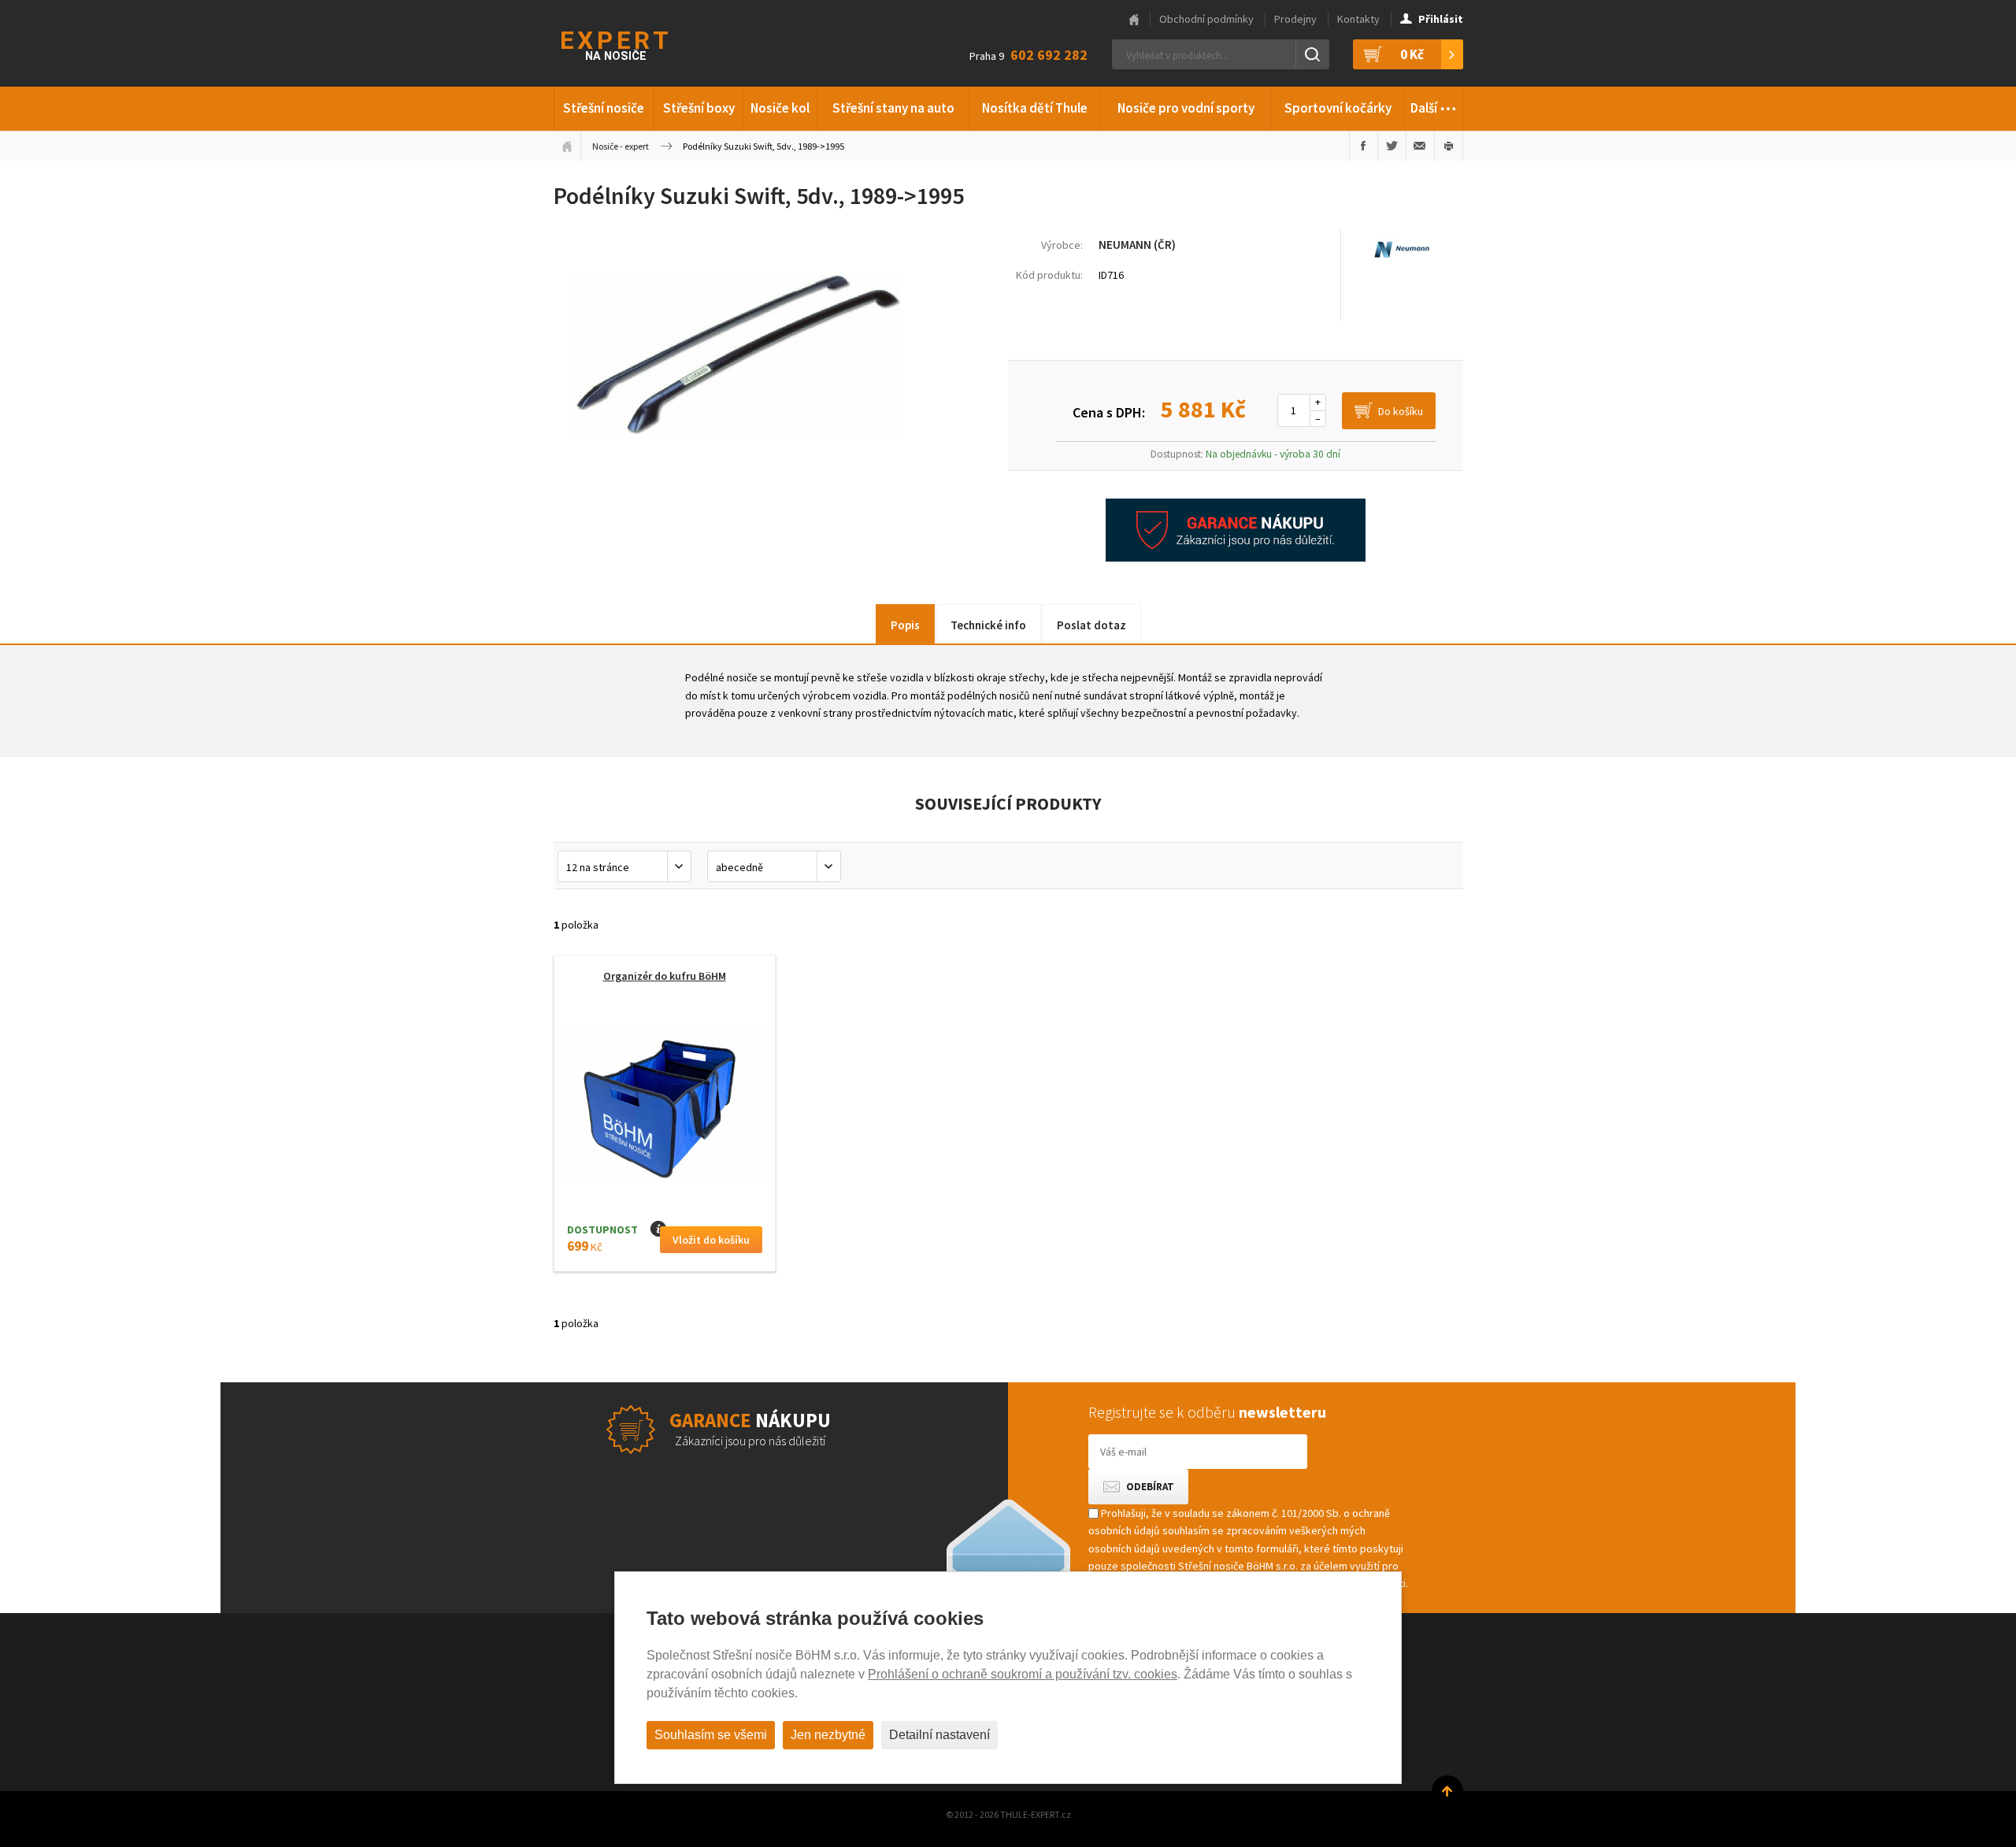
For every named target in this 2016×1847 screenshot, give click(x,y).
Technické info (988, 625)
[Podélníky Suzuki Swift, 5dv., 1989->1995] (736, 475)
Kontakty (1358, 19)
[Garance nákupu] (1236, 558)
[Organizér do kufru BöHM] (665, 1110)
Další (1434, 104)
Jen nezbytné (828, 1735)
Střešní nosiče (604, 108)
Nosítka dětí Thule (1035, 108)
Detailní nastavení (939, 1735)
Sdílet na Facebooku (1364, 146)
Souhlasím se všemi (711, 1735)
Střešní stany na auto (893, 108)
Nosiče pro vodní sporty (1186, 108)
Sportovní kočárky (1338, 108)
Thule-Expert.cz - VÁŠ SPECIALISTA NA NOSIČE (635, 44)
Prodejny (1295, 19)
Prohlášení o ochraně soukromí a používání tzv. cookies (1023, 1674)
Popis (905, 625)
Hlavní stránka (1134, 20)
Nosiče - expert (621, 146)
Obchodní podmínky (1206, 19)
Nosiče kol (780, 108)
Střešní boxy (699, 108)
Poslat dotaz (1091, 625)
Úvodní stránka (567, 146)
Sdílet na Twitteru (1392, 146)
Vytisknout (1449, 146)
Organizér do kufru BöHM (665, 976)
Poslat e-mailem (1420, 146)
